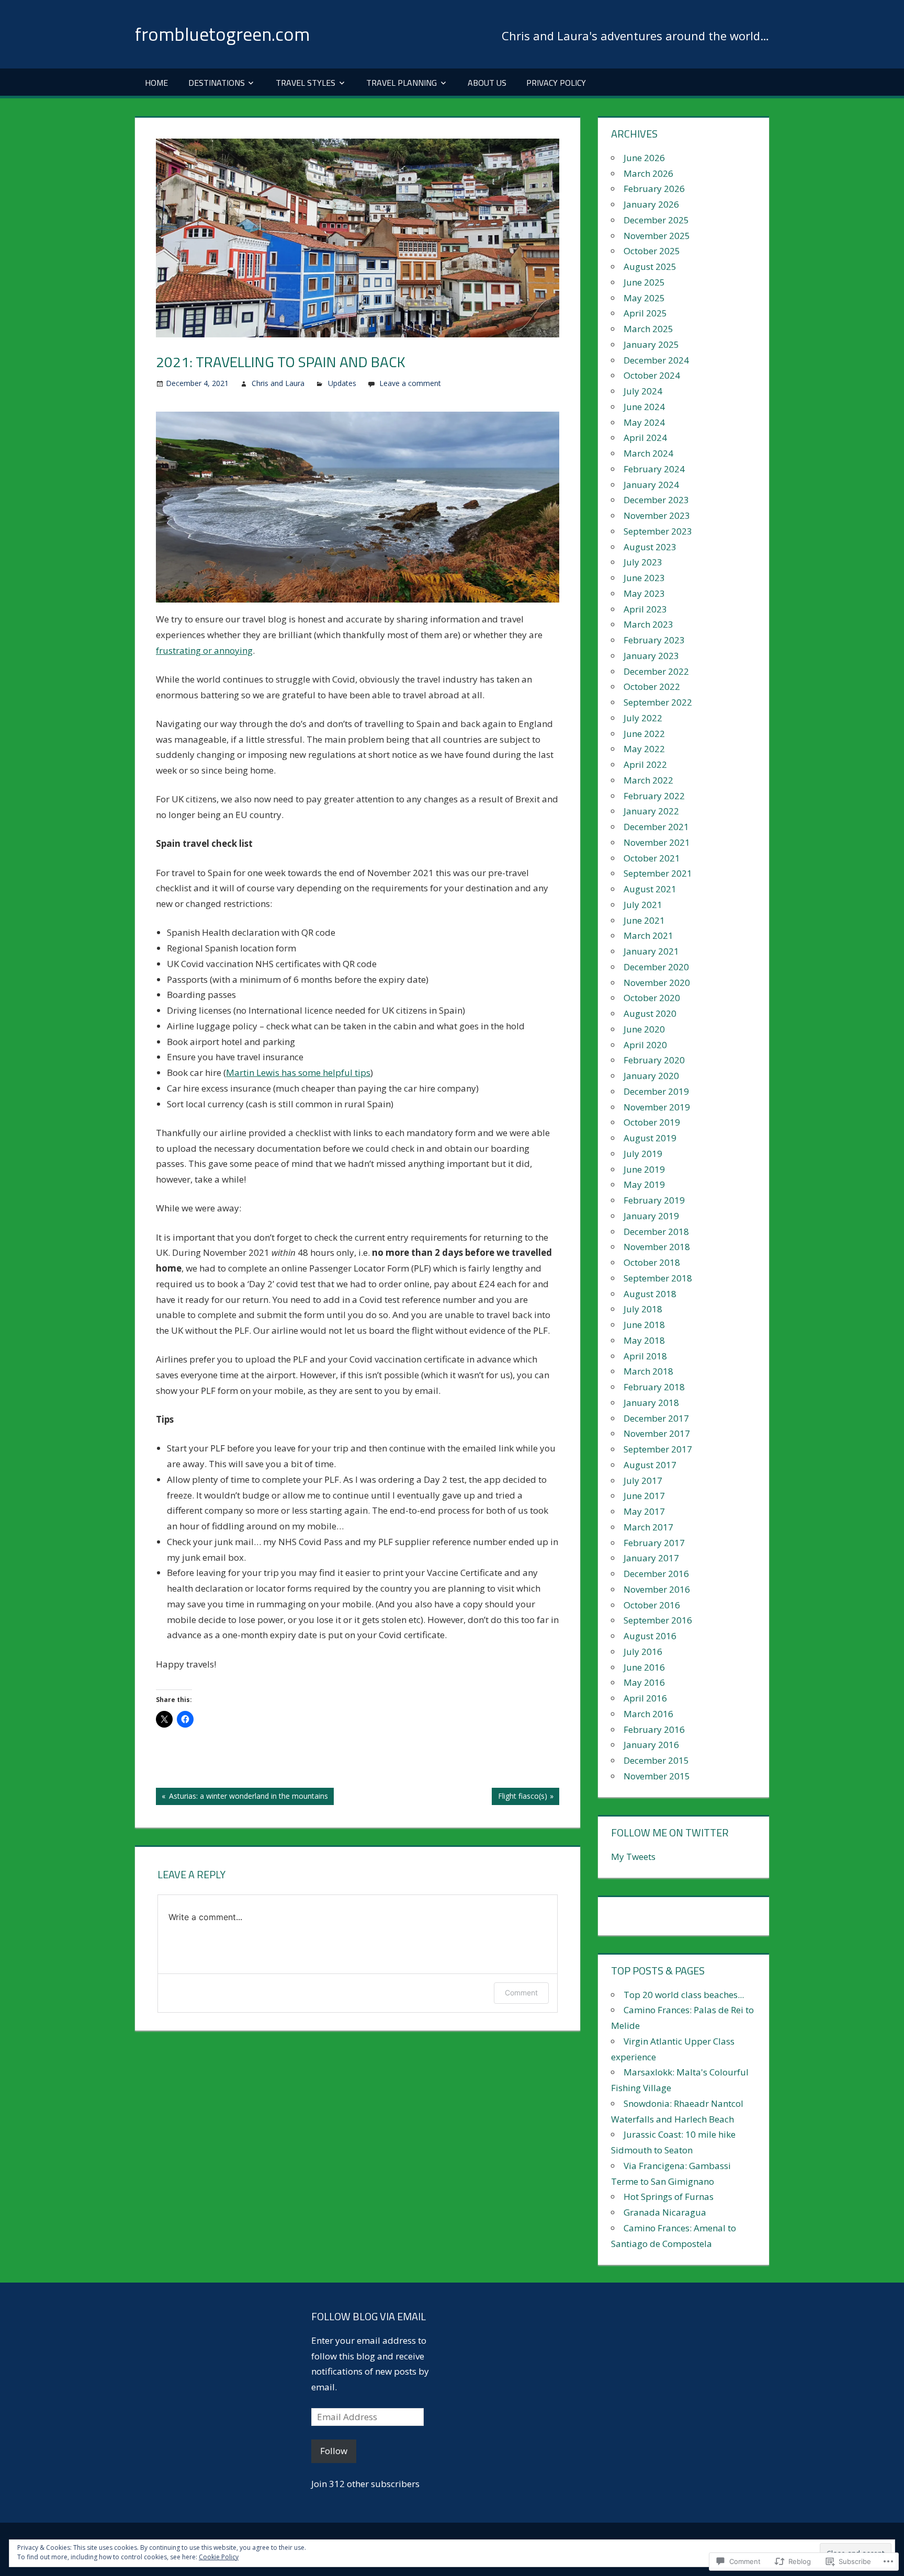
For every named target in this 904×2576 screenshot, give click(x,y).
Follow (334, 2451)
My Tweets (633, 1857)
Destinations (217, 83)
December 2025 (656, 220)
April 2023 (645, 609)
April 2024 (645, 438)
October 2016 (652, 1605)
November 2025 (657, 236)
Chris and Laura (278, 383)
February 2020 (654, 1060)
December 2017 (656, 1418)
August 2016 (650, 1636)
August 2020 (650, 1013)
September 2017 (658, 1449)
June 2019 (644, 1169)
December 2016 (656, 1574)
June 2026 (644, 158)
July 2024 (643, 391)
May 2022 (644, 749)
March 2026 (648, 173)
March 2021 (648, 935)
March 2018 (648, 1371)
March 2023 (648, 624)
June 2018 (644, 1325)
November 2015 (657, 1776)
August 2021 (650, 889)
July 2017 (643, 1480)
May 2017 (644, 1511)
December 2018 (656, 1232)
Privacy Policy (556, 83)
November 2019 (657, 1107)
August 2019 (650, 1138)
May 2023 (644, 593)
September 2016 (658, 1620)
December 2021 (656, 827)
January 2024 (651, 485)
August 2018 (650, 1294)
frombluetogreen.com (222, 34)
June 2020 (644, 1029)
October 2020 (652, 998)
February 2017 (654, 1543)
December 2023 (656, 500)
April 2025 (645, 313)
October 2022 (652, 686)
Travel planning (402, 83)
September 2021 (658, 873)
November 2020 (657, 983)
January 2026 (651, 204)
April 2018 (645, 1356)
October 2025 (652, 251)
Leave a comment (410, 383)
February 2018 (654, 1387)
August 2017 (650, 1465)
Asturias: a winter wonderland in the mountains (242, 1798)
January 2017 (651, 1558)
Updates (342, 383)
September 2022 (658, 702)
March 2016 (648, 1714)
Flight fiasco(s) (519, 1798)
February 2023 (654, 640)
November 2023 (657, 515)
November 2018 (657, 1247)
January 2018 (651, 1403)
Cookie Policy (219, 2557)
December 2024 (656, 360)
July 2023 (643, 562)
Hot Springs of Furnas (669, 2197)
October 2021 (652, 858)
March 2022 (648, 780)
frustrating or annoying (204, 650)
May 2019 (644, 1184)
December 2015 (656, 1760)
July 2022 (643, 718)
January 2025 (651, 344)
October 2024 (652, 375)
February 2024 (654, 469)
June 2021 (644, 920)
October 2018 (652, 1262)
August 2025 (650, 266)
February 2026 (654, 189)
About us (487, 83)
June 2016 (644, 1667)
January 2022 (651, 811)
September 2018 (658, 1278)
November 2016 (657, 1589)
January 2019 (651, 1216)
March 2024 (648, 453)
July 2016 (643, 1652)
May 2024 (644, 422)
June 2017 (644, 1496)
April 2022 (645, 764)
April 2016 (645, 1698)
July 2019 (643, 1154)
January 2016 (651, 1745)
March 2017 (648, 1527)
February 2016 (654, 1729)
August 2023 (650, 547)
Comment (521, 1993)
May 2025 (644, 298)
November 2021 (657, 842)
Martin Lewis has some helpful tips (298, 1073)
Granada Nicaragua (665, 2212)
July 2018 (643, 1309)
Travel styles (306, 83)
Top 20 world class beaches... (684, 1995)
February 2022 (654, 796)
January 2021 (651, 951)
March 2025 (648, 329)
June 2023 (644, 578)
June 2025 (644, 282)
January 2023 (651, 656)
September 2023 (658, 531)
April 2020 (645, 1045)
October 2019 (652, 1122)
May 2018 (644, 1340)
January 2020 (651, 1076)
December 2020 (656, 967)
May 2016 (644, 1682)
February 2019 (654, 1200)
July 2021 (643, 905)
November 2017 (657, 1433)
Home (156, 83)
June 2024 (644, 407)
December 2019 (656, 1091)
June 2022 (644, 734)
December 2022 (656, 671)
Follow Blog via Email (369, 2316)
